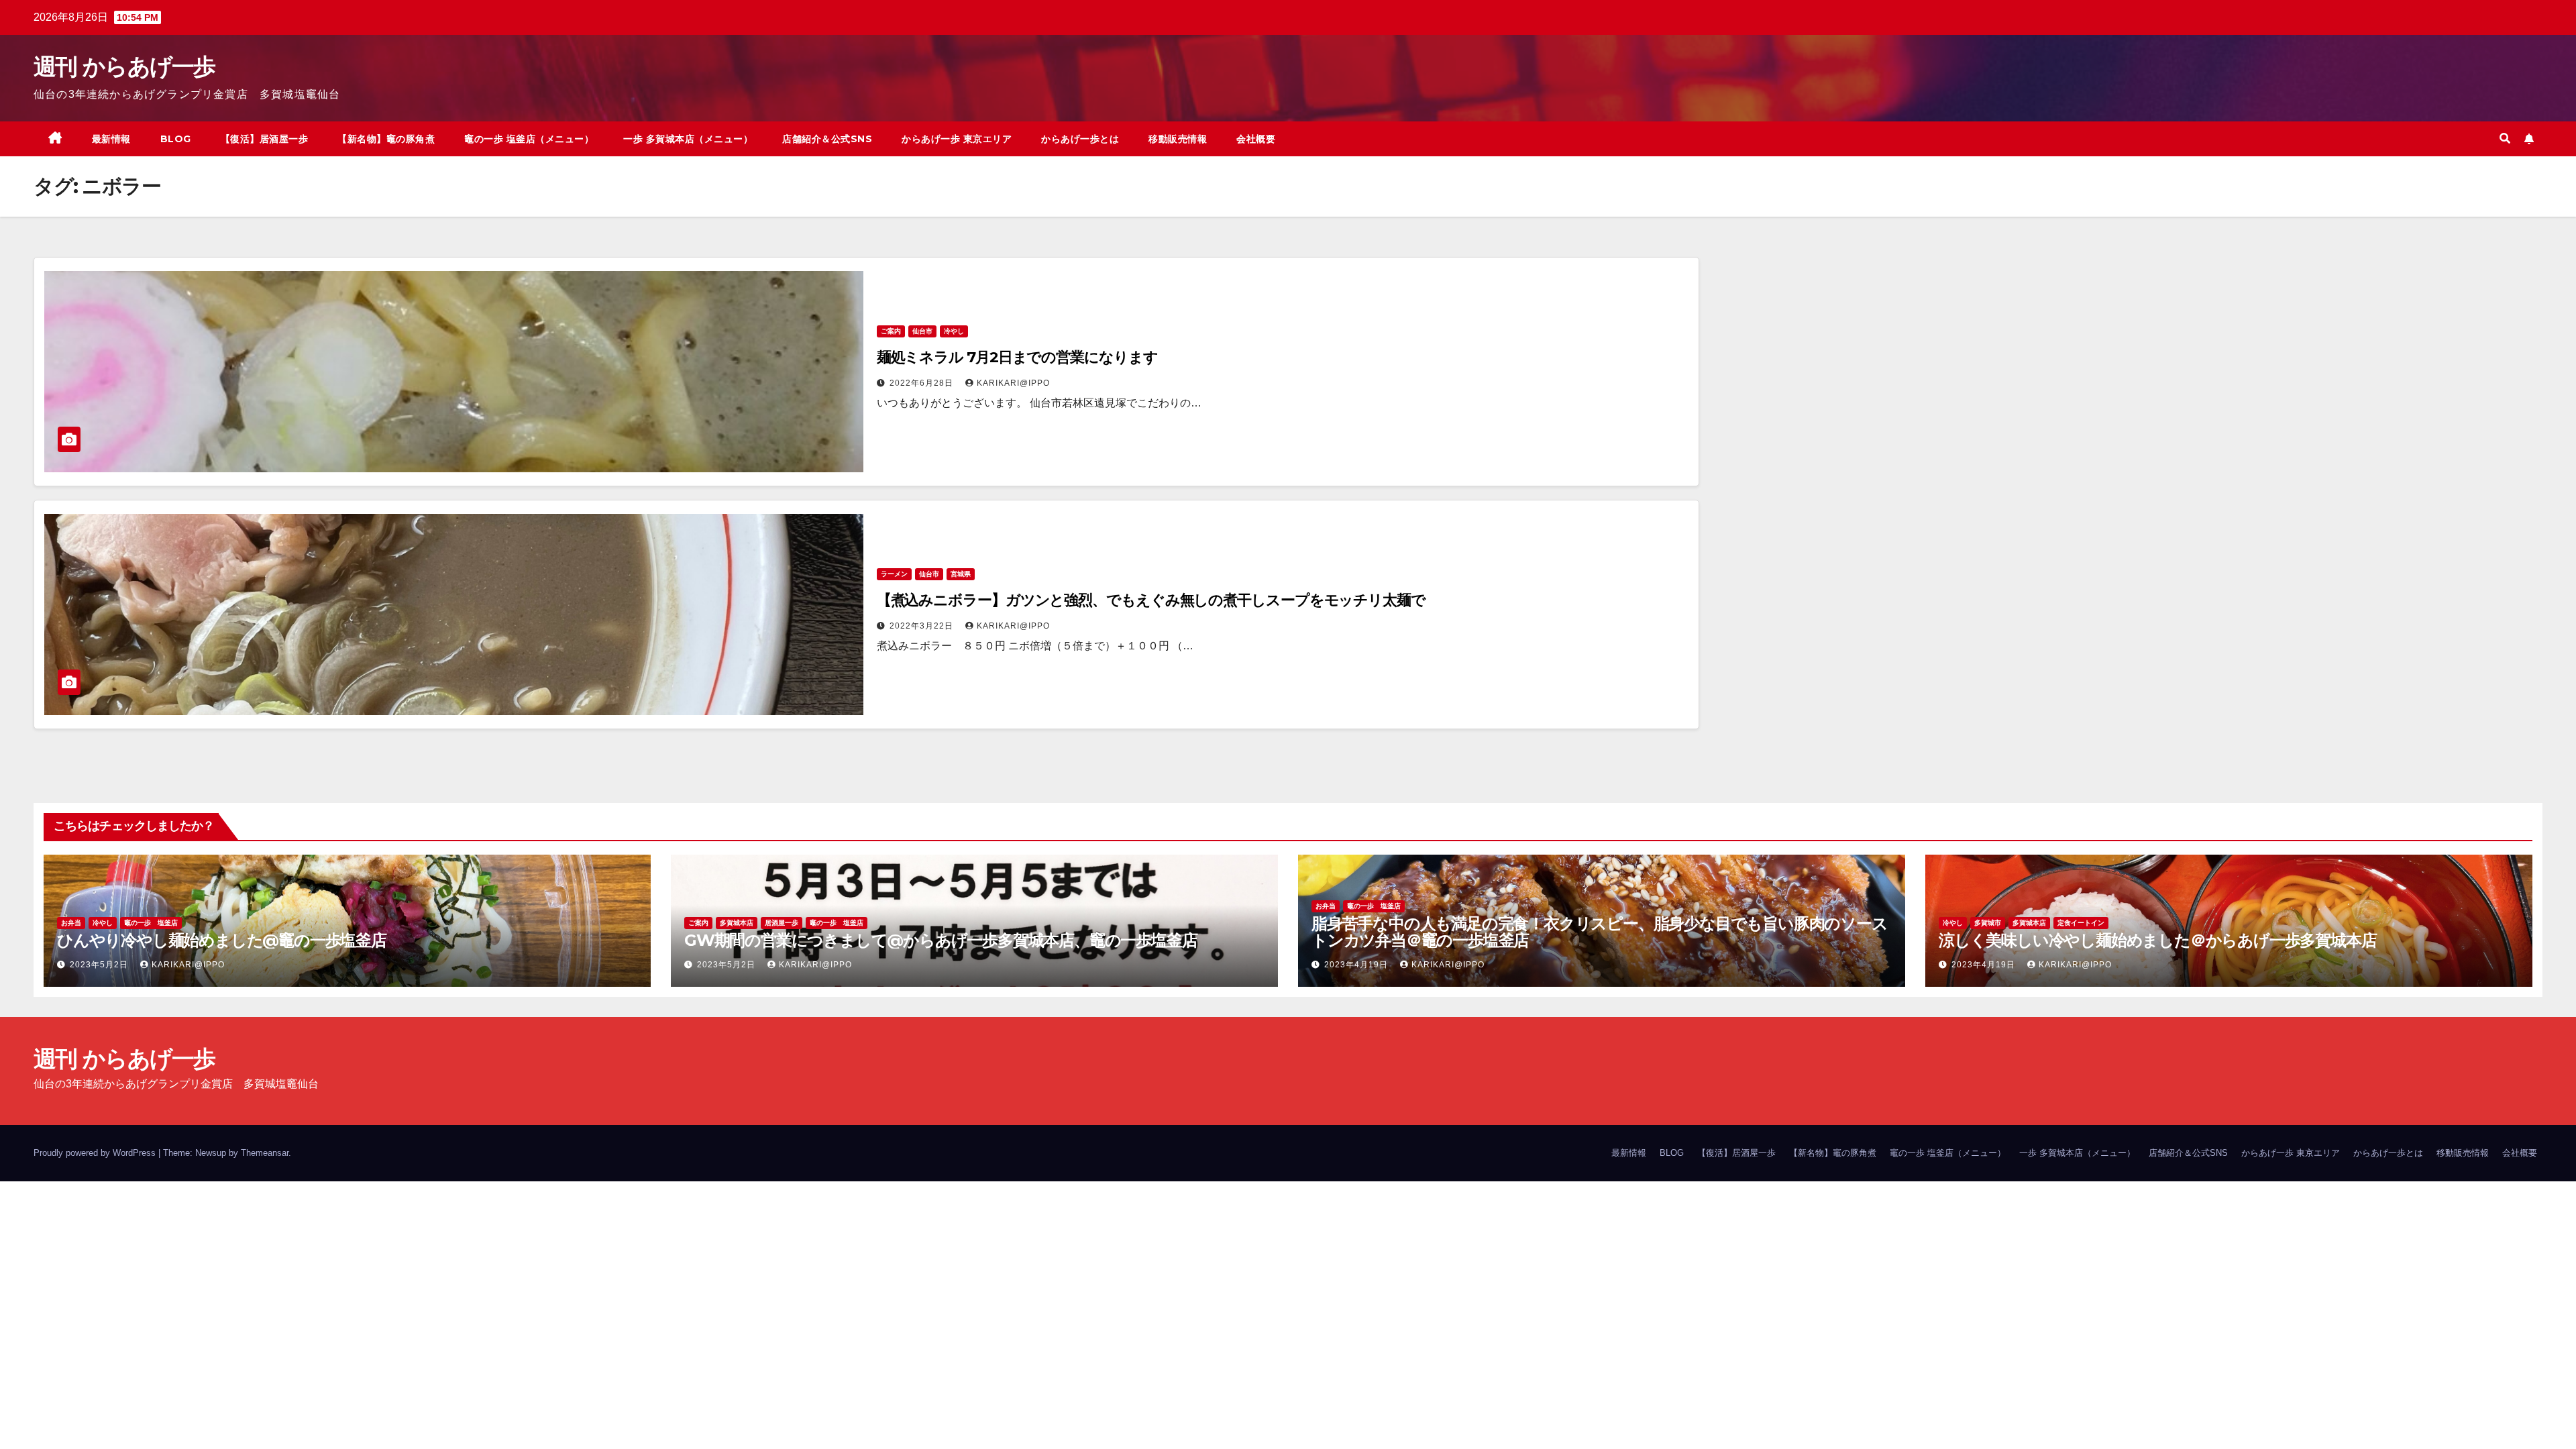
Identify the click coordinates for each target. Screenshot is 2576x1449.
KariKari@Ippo (1013, 383)
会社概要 (1256, 139)
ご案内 (891, 331)
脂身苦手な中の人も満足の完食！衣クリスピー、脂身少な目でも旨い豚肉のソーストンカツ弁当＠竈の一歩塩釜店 (1600, 932)
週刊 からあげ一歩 (124, 66)
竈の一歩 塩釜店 (151, 923)
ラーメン (894, 574)
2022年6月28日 (923, 383)
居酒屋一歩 (782, 923)
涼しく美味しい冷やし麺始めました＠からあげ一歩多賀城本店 (2157, 940)
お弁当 (71, 923)
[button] (2505, 139)
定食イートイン (2081, 923)
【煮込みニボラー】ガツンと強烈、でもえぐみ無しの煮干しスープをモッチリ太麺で (1151, 600)
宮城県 (961, 574)
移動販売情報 (1178, 139)
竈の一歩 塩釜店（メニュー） (529, 139)
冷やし (954, 331)
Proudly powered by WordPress (96, 1153)
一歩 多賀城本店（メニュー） (688, 139)
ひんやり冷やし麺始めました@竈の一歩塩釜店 (222, 940)
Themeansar (265, 1153)
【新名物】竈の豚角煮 (386, 139)
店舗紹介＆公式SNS (827, 139)
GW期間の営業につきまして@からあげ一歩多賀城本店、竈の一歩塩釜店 (941, 940)
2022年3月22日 (923, 626)
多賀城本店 (737, 923)
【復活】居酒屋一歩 (265, 139)
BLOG (176, 139)
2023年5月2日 (100, 965)
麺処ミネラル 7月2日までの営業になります (1017, 357)
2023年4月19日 (1357, 965)
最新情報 (111, 139)
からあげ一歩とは (1080, 139)
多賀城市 (1988, 923)
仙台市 (922, 331)
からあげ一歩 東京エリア (957, 139)
